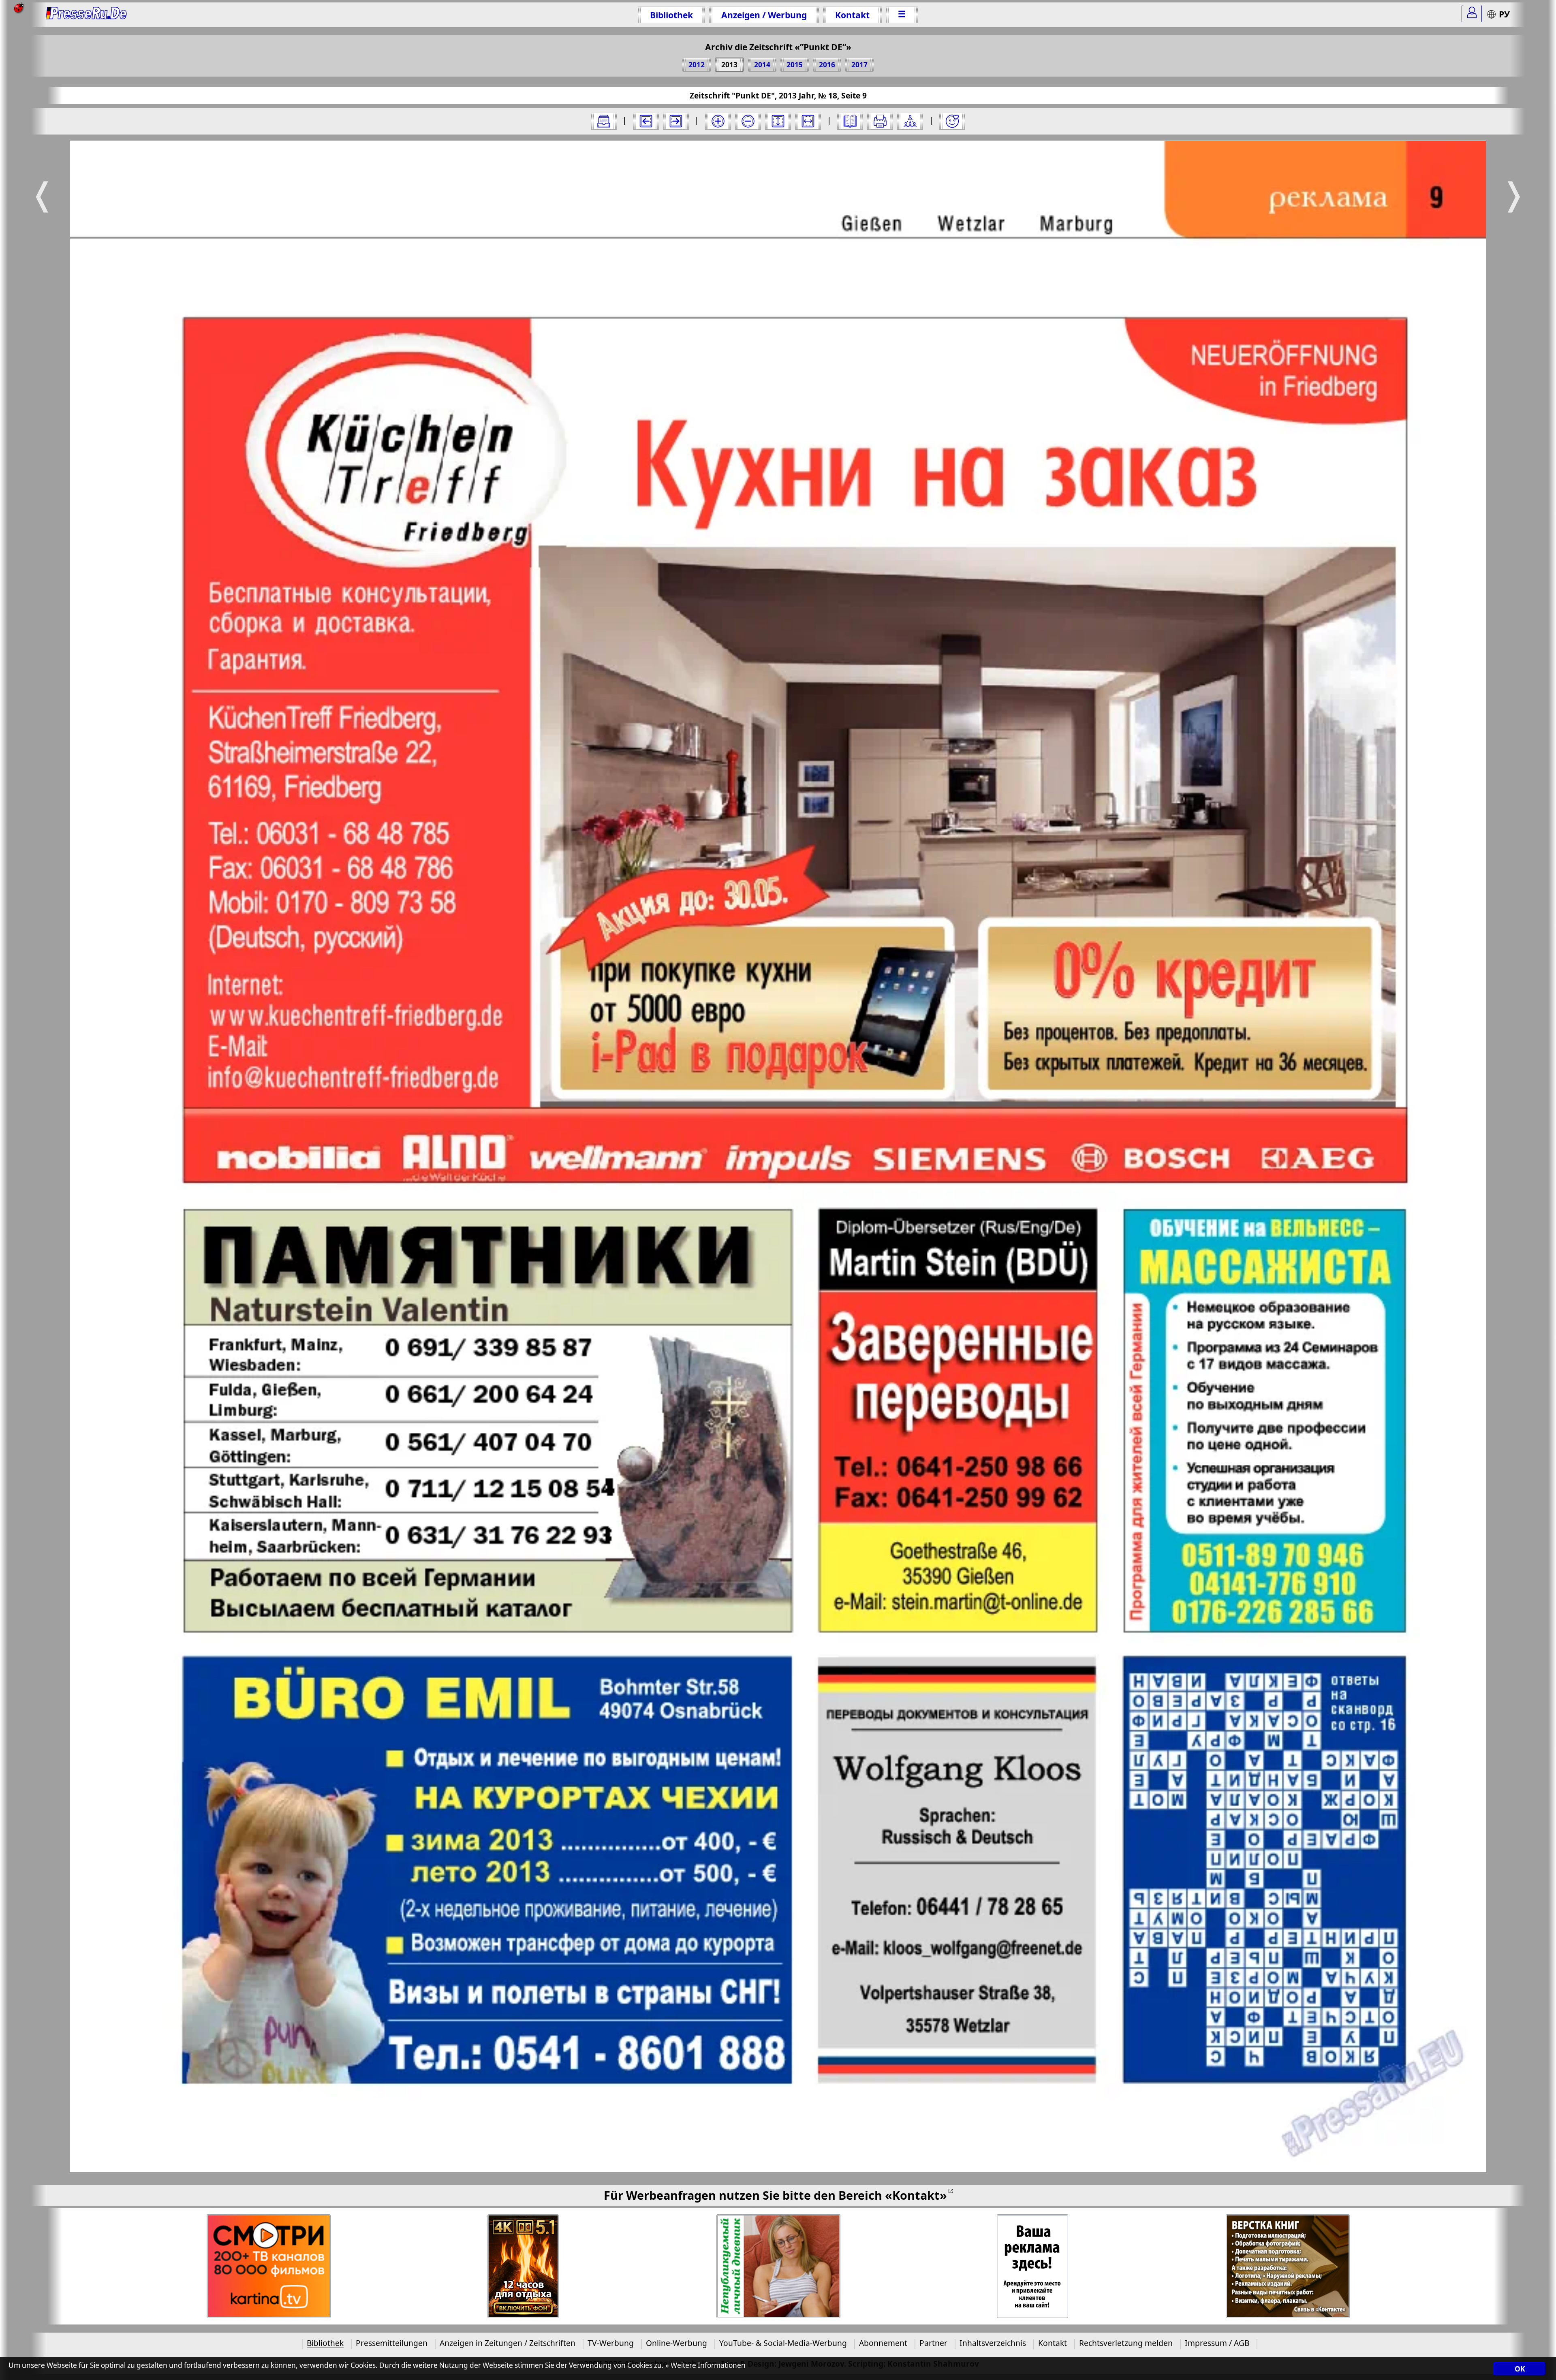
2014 (762, 65)
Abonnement (883, 2343)
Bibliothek (671, 15)
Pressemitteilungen (392, 2343)
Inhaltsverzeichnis (993, 2343)
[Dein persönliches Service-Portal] (1472, 14)
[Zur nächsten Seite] (676, 121)
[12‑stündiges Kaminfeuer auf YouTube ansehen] (523, 2266)
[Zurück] (646, 121)
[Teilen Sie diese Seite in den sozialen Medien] (910, 121)
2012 (697, 65)
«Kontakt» (916, 2195)
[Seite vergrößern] (718, 121)
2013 (729, 65)
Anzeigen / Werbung (764, 15)
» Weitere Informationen (705, 2365)
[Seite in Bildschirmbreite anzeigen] (808, 121)
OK (1520, 2369)
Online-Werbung (676, 2343)
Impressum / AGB (1217, 2343)
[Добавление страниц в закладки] (952, 121)
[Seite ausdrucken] (880, 121)
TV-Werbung (611, 2343)
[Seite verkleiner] (748, 121)
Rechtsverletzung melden (1126, 2343)
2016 (827, 65)
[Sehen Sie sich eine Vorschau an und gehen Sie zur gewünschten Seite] (850, 121)
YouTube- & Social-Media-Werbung (783, 2343)
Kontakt (852, 15)
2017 (859, 65)
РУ (1504, 14)
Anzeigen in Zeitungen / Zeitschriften (508, 2343)
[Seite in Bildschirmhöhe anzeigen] (778, 121)
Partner (933, 2343)
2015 (795, 65)
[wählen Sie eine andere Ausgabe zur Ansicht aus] (604, 121)
